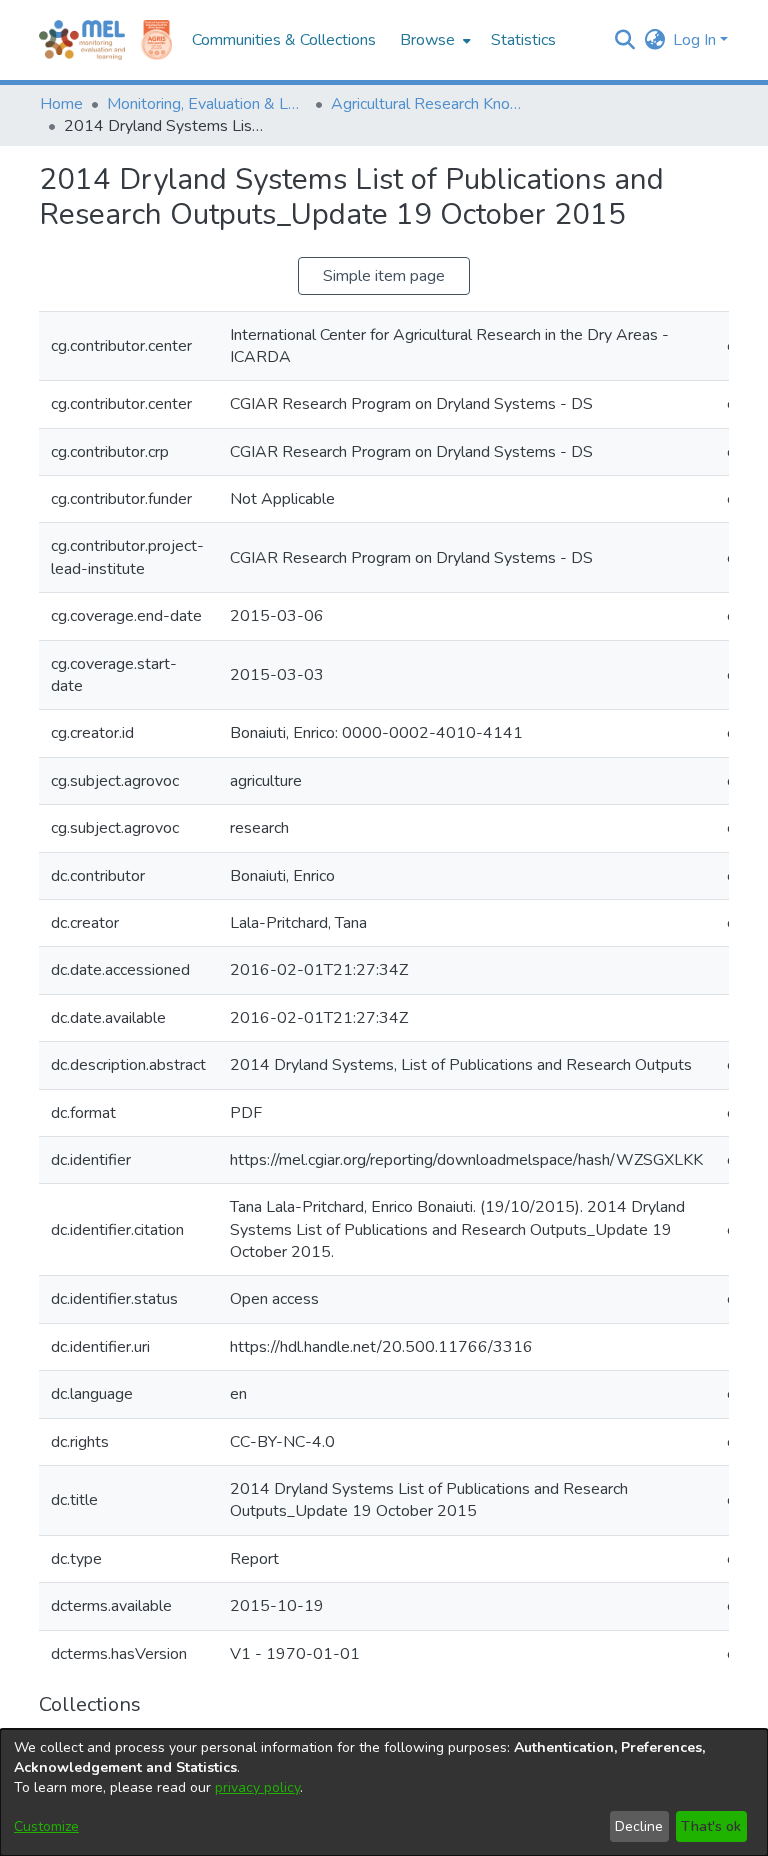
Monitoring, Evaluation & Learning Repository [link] (207, 104)
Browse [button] (427, 40)
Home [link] (61, 104)
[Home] (82, 40)
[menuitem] (433, 40)
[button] (624, 40)
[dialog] (384, 1792)
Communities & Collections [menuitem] (284, 40)
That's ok (711, 1826)
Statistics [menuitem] (523, 40)
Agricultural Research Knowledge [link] (431, 104)
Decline (639, 1826)
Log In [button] (696, 40)
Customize (46, 1826)
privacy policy (257, 1787)
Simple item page (384, 276)
